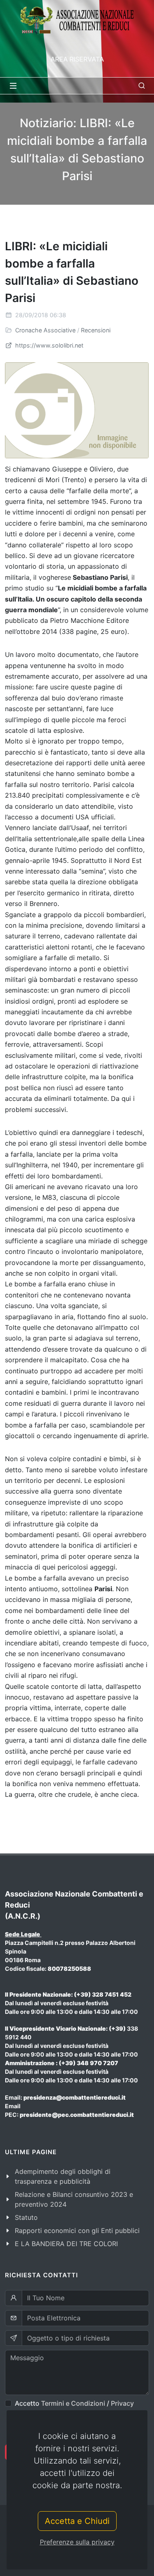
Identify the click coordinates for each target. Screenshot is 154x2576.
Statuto (26, 2217)
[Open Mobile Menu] (13, 86)
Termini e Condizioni (73, 2403)
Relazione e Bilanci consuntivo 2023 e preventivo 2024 (74, 2199)
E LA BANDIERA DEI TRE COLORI (66, 2244)
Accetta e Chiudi (77, 2521)
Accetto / (74, 2403)
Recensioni (96, 330)
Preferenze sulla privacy (77, 2542)
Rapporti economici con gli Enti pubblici (77, 2231)
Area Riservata (77, 59)
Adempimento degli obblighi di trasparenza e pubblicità (63, 2176)
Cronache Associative (45, 330)
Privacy (122, 2403)
